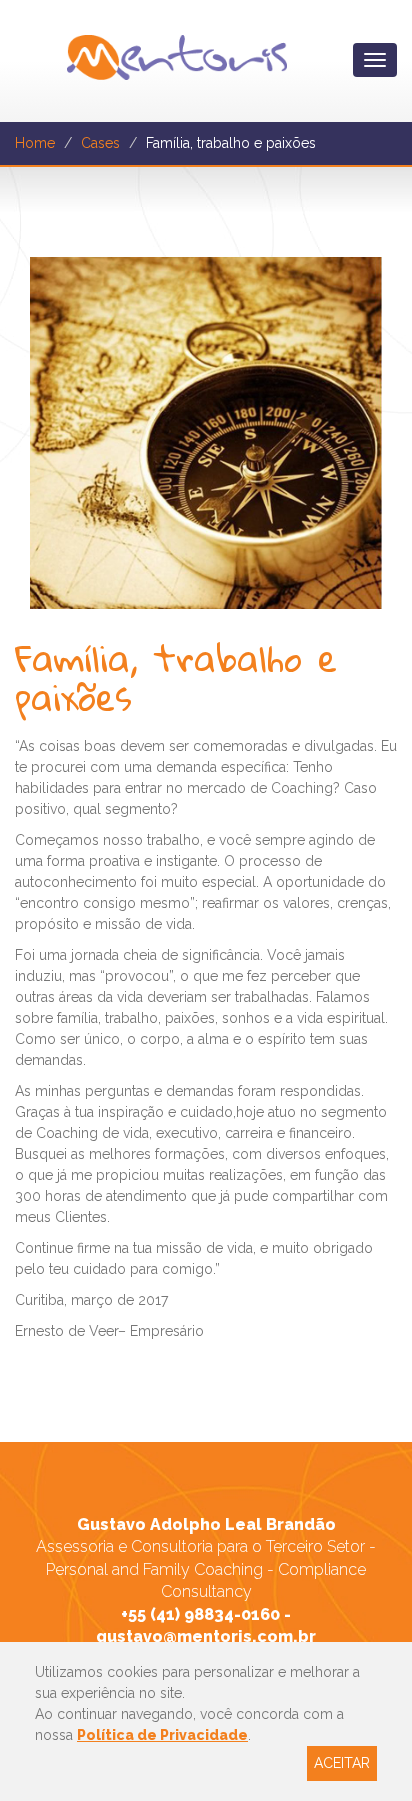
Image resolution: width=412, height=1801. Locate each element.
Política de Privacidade (162, 1735)
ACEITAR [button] (342, 1763)
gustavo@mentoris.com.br (206, 1636)
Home (35, 143)
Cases (100, 143)
